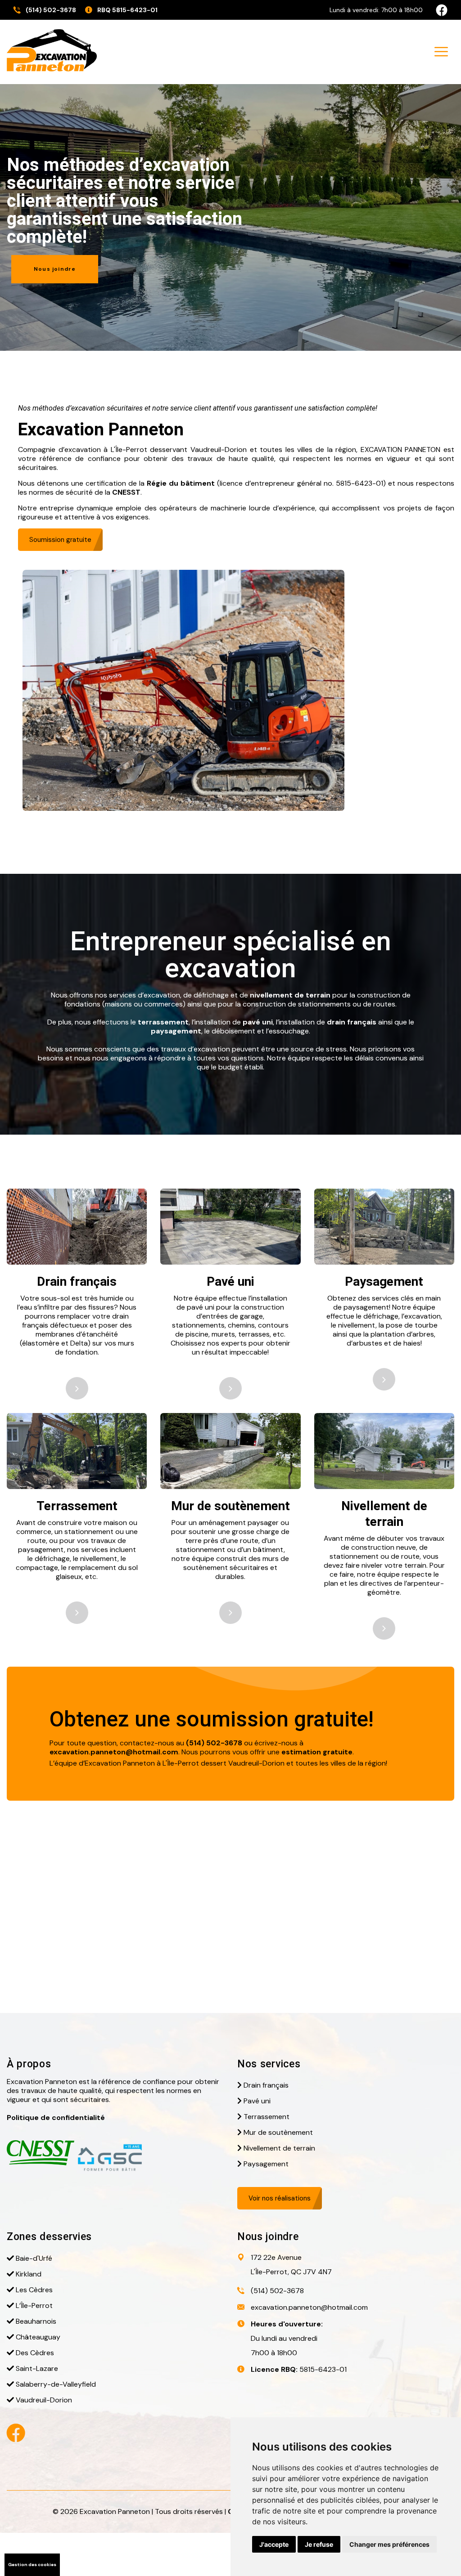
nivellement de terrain (290, 995)
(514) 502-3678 (51, 10)
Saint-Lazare (37, 2368)
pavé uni (258, 1022)
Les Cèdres (34, 2290)
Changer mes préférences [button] (389, 2544)
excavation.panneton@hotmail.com (114, 1752)
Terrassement (77, 1506)
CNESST (126, 492)
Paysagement (384, 1281)
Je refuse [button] (319, 2544)
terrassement (163, 1022)
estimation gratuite (317, 1752)
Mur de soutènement (230, 1506)
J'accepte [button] (274, 2544)
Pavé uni (230, 1281)
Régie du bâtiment (181, 483)
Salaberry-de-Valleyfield (56, 2384)
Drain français (77, 1281)
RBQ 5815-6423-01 (127, 10)
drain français (352, 1022)
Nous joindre (55, 269)
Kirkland (29, 2274)
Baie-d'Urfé (34, 2258)
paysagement (176, 1031)
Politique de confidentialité (56, 2118)
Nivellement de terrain (279, 2148)
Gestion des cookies (32, 2565)
